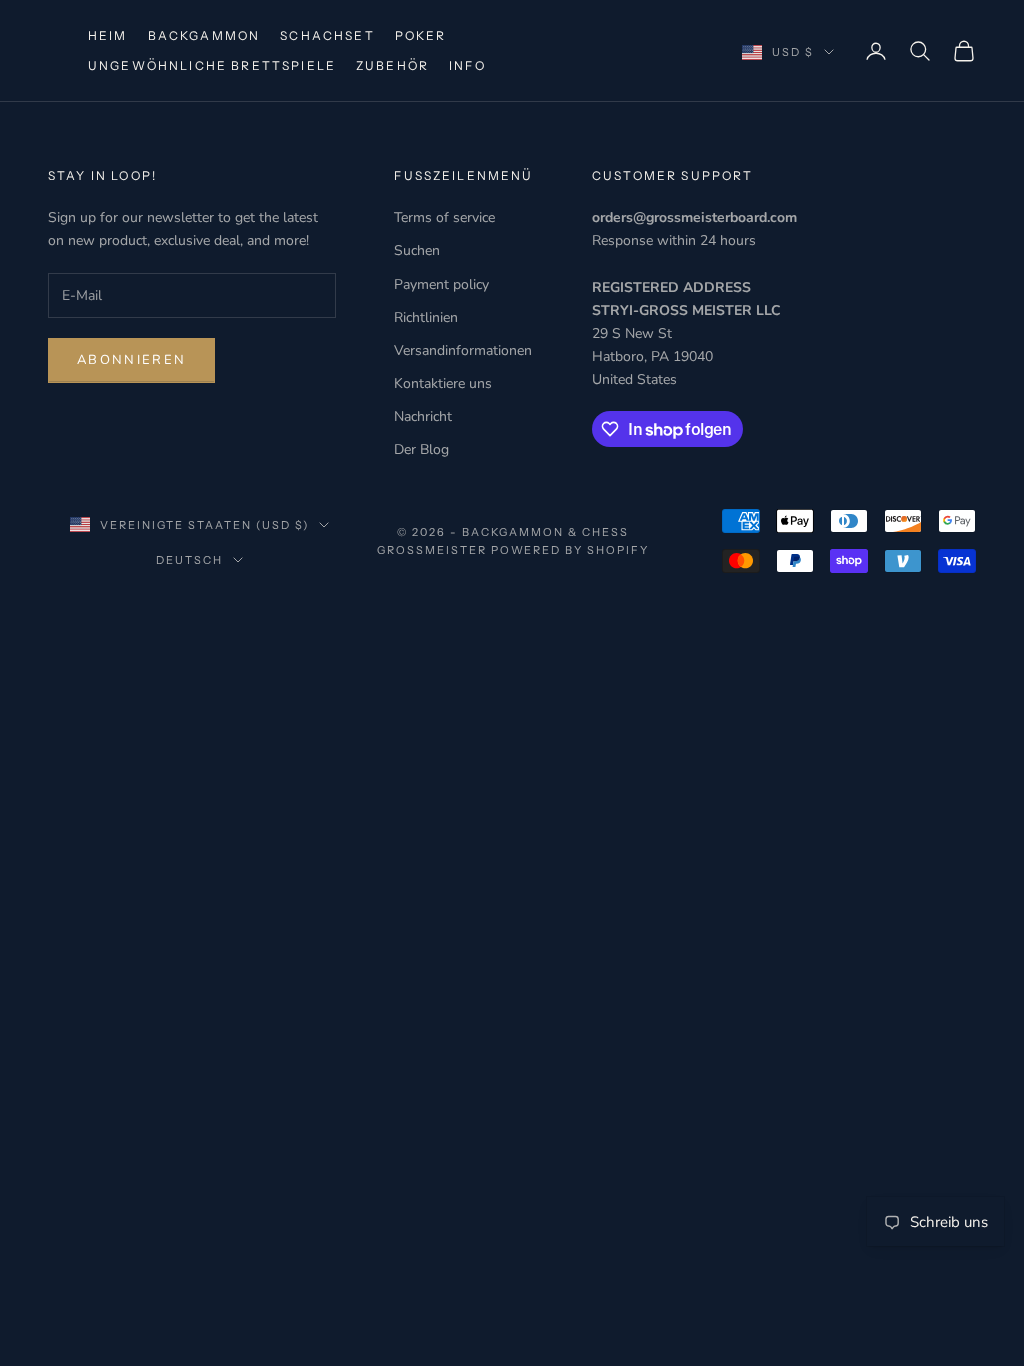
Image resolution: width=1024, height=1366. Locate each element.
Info (467, 65)
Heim (108, 35)
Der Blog (421, 449)
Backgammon (204, 35)
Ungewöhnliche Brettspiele (212, 65)
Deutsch (189, 560)
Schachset (327, 35)
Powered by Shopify (570, 550)
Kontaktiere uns (443, 383)
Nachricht (423, 416)
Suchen (417, 250)
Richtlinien (426, 317)
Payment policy (441, 284)
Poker (421, 35)
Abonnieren (131, 360)
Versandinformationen (463, 350)
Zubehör (392, 65)
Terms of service (444, 217)
